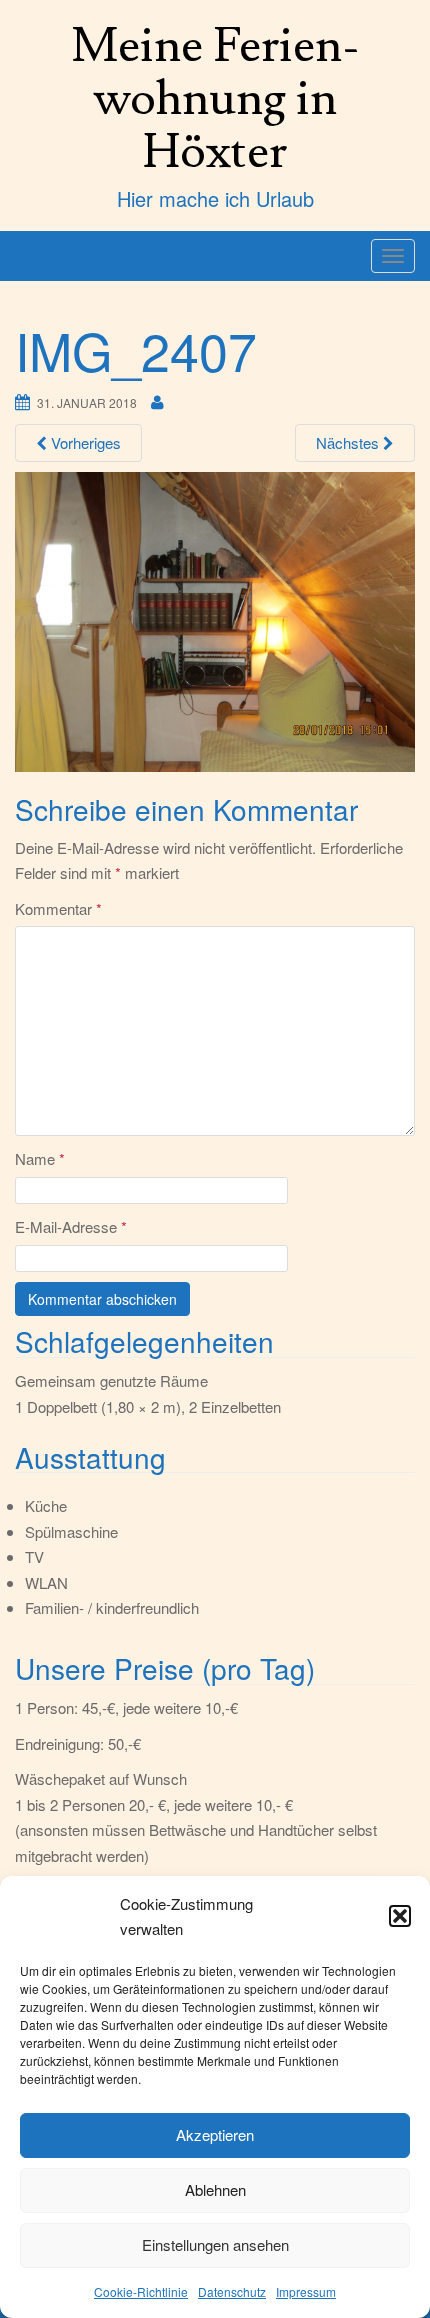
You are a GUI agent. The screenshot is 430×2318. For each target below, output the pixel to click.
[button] (400, 1916)
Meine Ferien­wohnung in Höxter (215, 99)
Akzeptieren (215, 2134)
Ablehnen (215, 2189)
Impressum (306, 2291)
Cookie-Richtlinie (141, 2291)
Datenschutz (232, 2291)
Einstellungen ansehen (215, 2244)
